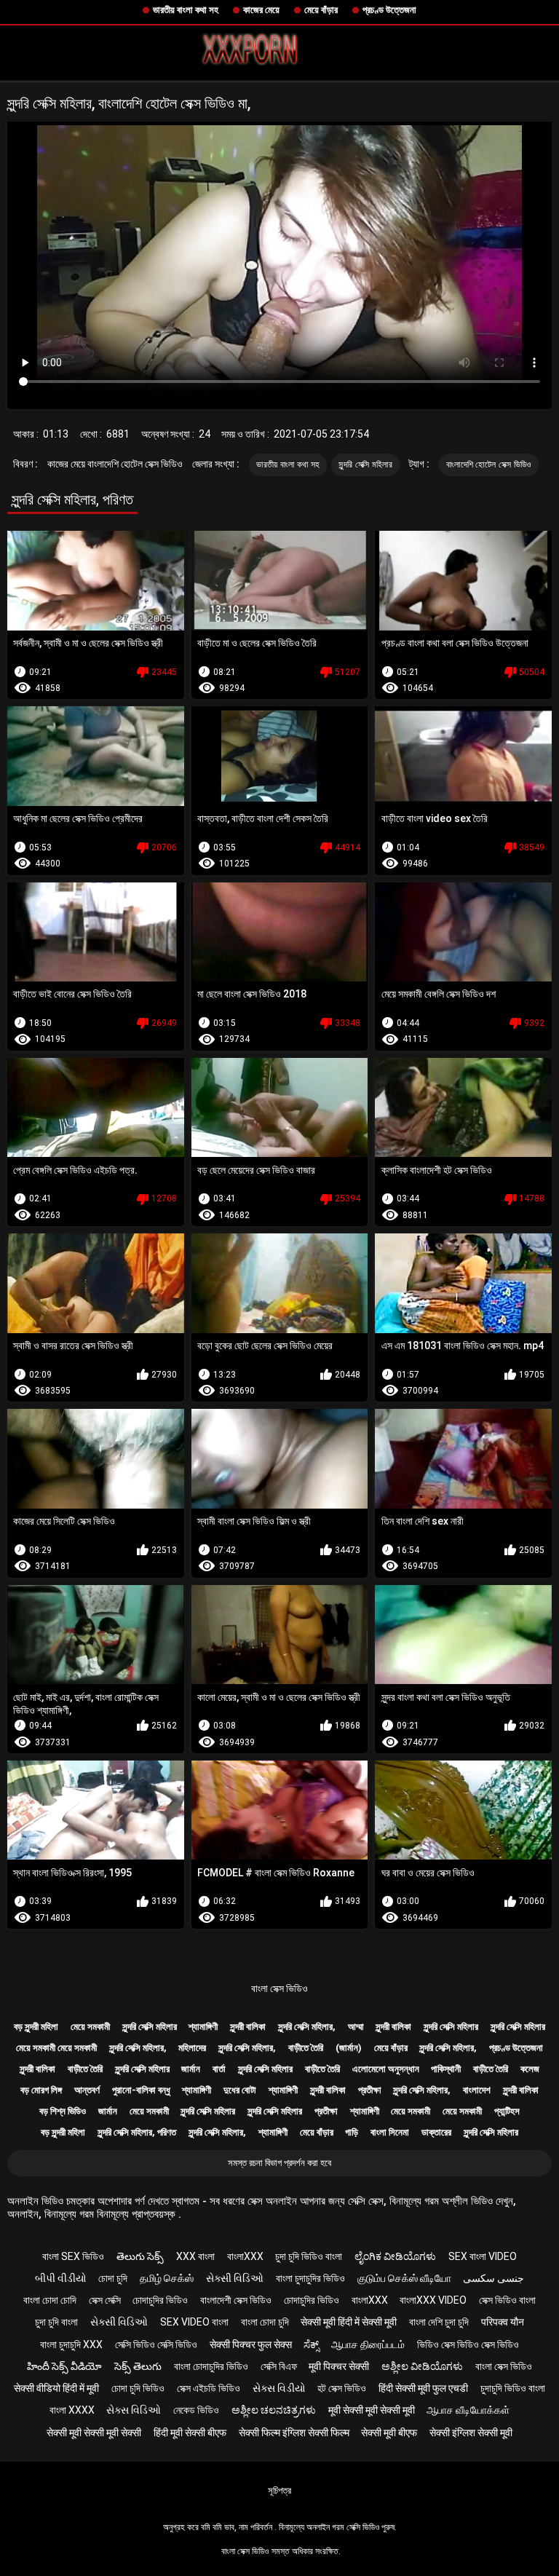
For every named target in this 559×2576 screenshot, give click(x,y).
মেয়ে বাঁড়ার (321, 10)
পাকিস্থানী (446, 2069)
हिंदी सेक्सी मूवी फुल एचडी (423, 2388)
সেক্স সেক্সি (105, 2300)
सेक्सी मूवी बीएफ (389, 2433)
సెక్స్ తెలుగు (138, 2366)
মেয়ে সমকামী (90, 2027)
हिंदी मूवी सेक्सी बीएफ (190, 2433)
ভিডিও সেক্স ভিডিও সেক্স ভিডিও (468, 2344)
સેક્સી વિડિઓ (235, 2278)
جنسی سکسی (493, 2278)
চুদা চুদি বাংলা (56, 2322)
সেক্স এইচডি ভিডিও (209, 2388)
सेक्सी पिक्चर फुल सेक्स (251, 2344)
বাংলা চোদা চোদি (50, 2300)
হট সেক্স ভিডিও (342, 2388)
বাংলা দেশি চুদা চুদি (439, 2322)
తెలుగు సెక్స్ (140, 2256)
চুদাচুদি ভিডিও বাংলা (513, 2388)
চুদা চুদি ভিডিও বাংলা (309, 2256)
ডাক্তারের (436, 2132)
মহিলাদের (192, 2048)
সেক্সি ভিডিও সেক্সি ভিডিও (156, 2344)
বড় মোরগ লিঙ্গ (41, 2090)
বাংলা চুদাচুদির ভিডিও (310, 2278)
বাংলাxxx (245, 2256)
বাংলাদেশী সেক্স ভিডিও (236, 2300)
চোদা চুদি (113, 2278)
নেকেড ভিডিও (196, 2410)
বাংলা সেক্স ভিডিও (279, 1988)
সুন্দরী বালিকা (248, 2027)
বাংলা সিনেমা (390, 2132)
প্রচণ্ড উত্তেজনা (389, 10)
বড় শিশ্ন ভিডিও (63, 2111)
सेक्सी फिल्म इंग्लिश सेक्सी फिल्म (294, 2433)
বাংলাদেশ (477, 2090)
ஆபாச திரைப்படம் (368, 2344)
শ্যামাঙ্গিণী (203, 2027)
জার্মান (191, 2069)
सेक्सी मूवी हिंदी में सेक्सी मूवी (349, 2322)
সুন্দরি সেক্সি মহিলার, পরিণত (137, 2132)
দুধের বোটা (240, 2090)
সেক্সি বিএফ (279, 2366)
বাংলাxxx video (433, 2300)
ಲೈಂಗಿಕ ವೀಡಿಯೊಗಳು (395, 2256)
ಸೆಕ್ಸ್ (311, 2344)
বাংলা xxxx (72, 2410)
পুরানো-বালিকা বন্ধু (141, 2090)
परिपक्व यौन (503, 2322)
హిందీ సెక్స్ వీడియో (64, 2366)
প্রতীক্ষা (370, 2090)
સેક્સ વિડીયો (279, 2388)
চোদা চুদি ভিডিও (138, 2388)
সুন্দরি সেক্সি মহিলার (365, 465)
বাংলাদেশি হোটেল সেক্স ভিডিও (489, 465)
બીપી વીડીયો (61, 2278)
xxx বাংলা (195, 2256)
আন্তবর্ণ (87, 2090)
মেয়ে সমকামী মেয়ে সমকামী (56, 2048)
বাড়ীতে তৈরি (306, 2048)
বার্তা (219, 2069)
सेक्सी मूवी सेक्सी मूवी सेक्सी (94, 2433)
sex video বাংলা (194, 2322)
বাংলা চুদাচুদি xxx (71, 2344)
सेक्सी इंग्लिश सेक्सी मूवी (471, 2433)
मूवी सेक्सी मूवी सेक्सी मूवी (372, 2410)
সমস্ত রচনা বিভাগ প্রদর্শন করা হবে (279, 2163)
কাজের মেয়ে (261, 10)
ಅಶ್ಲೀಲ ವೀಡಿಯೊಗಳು (422, 2366)
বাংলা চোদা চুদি (265, 2322)
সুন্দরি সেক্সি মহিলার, (307, 2027)
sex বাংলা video (483, 2256)
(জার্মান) (349, 2048)
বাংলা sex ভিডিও (73, 2256)
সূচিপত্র (279, 2490)
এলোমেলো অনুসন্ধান (386, 2069)
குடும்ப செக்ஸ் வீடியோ (404, 2278)
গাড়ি (352, 2132)
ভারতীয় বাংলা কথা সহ (186, 10)
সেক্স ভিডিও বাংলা (507, 2300)
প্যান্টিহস (507, 2111)
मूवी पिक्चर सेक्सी (339, 2366)
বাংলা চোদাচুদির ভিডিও (211, 2366)
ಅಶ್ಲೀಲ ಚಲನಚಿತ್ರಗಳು (274, 2410)
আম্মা (356, 2027)
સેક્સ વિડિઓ (134, 2410)
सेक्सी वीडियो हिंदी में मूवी (56, 2388)
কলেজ (530, 2069)
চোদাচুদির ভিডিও (160, 2300)
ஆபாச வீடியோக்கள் (468, 2410)
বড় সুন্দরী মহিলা (36, 2027)
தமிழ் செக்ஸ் (167, 2278)
